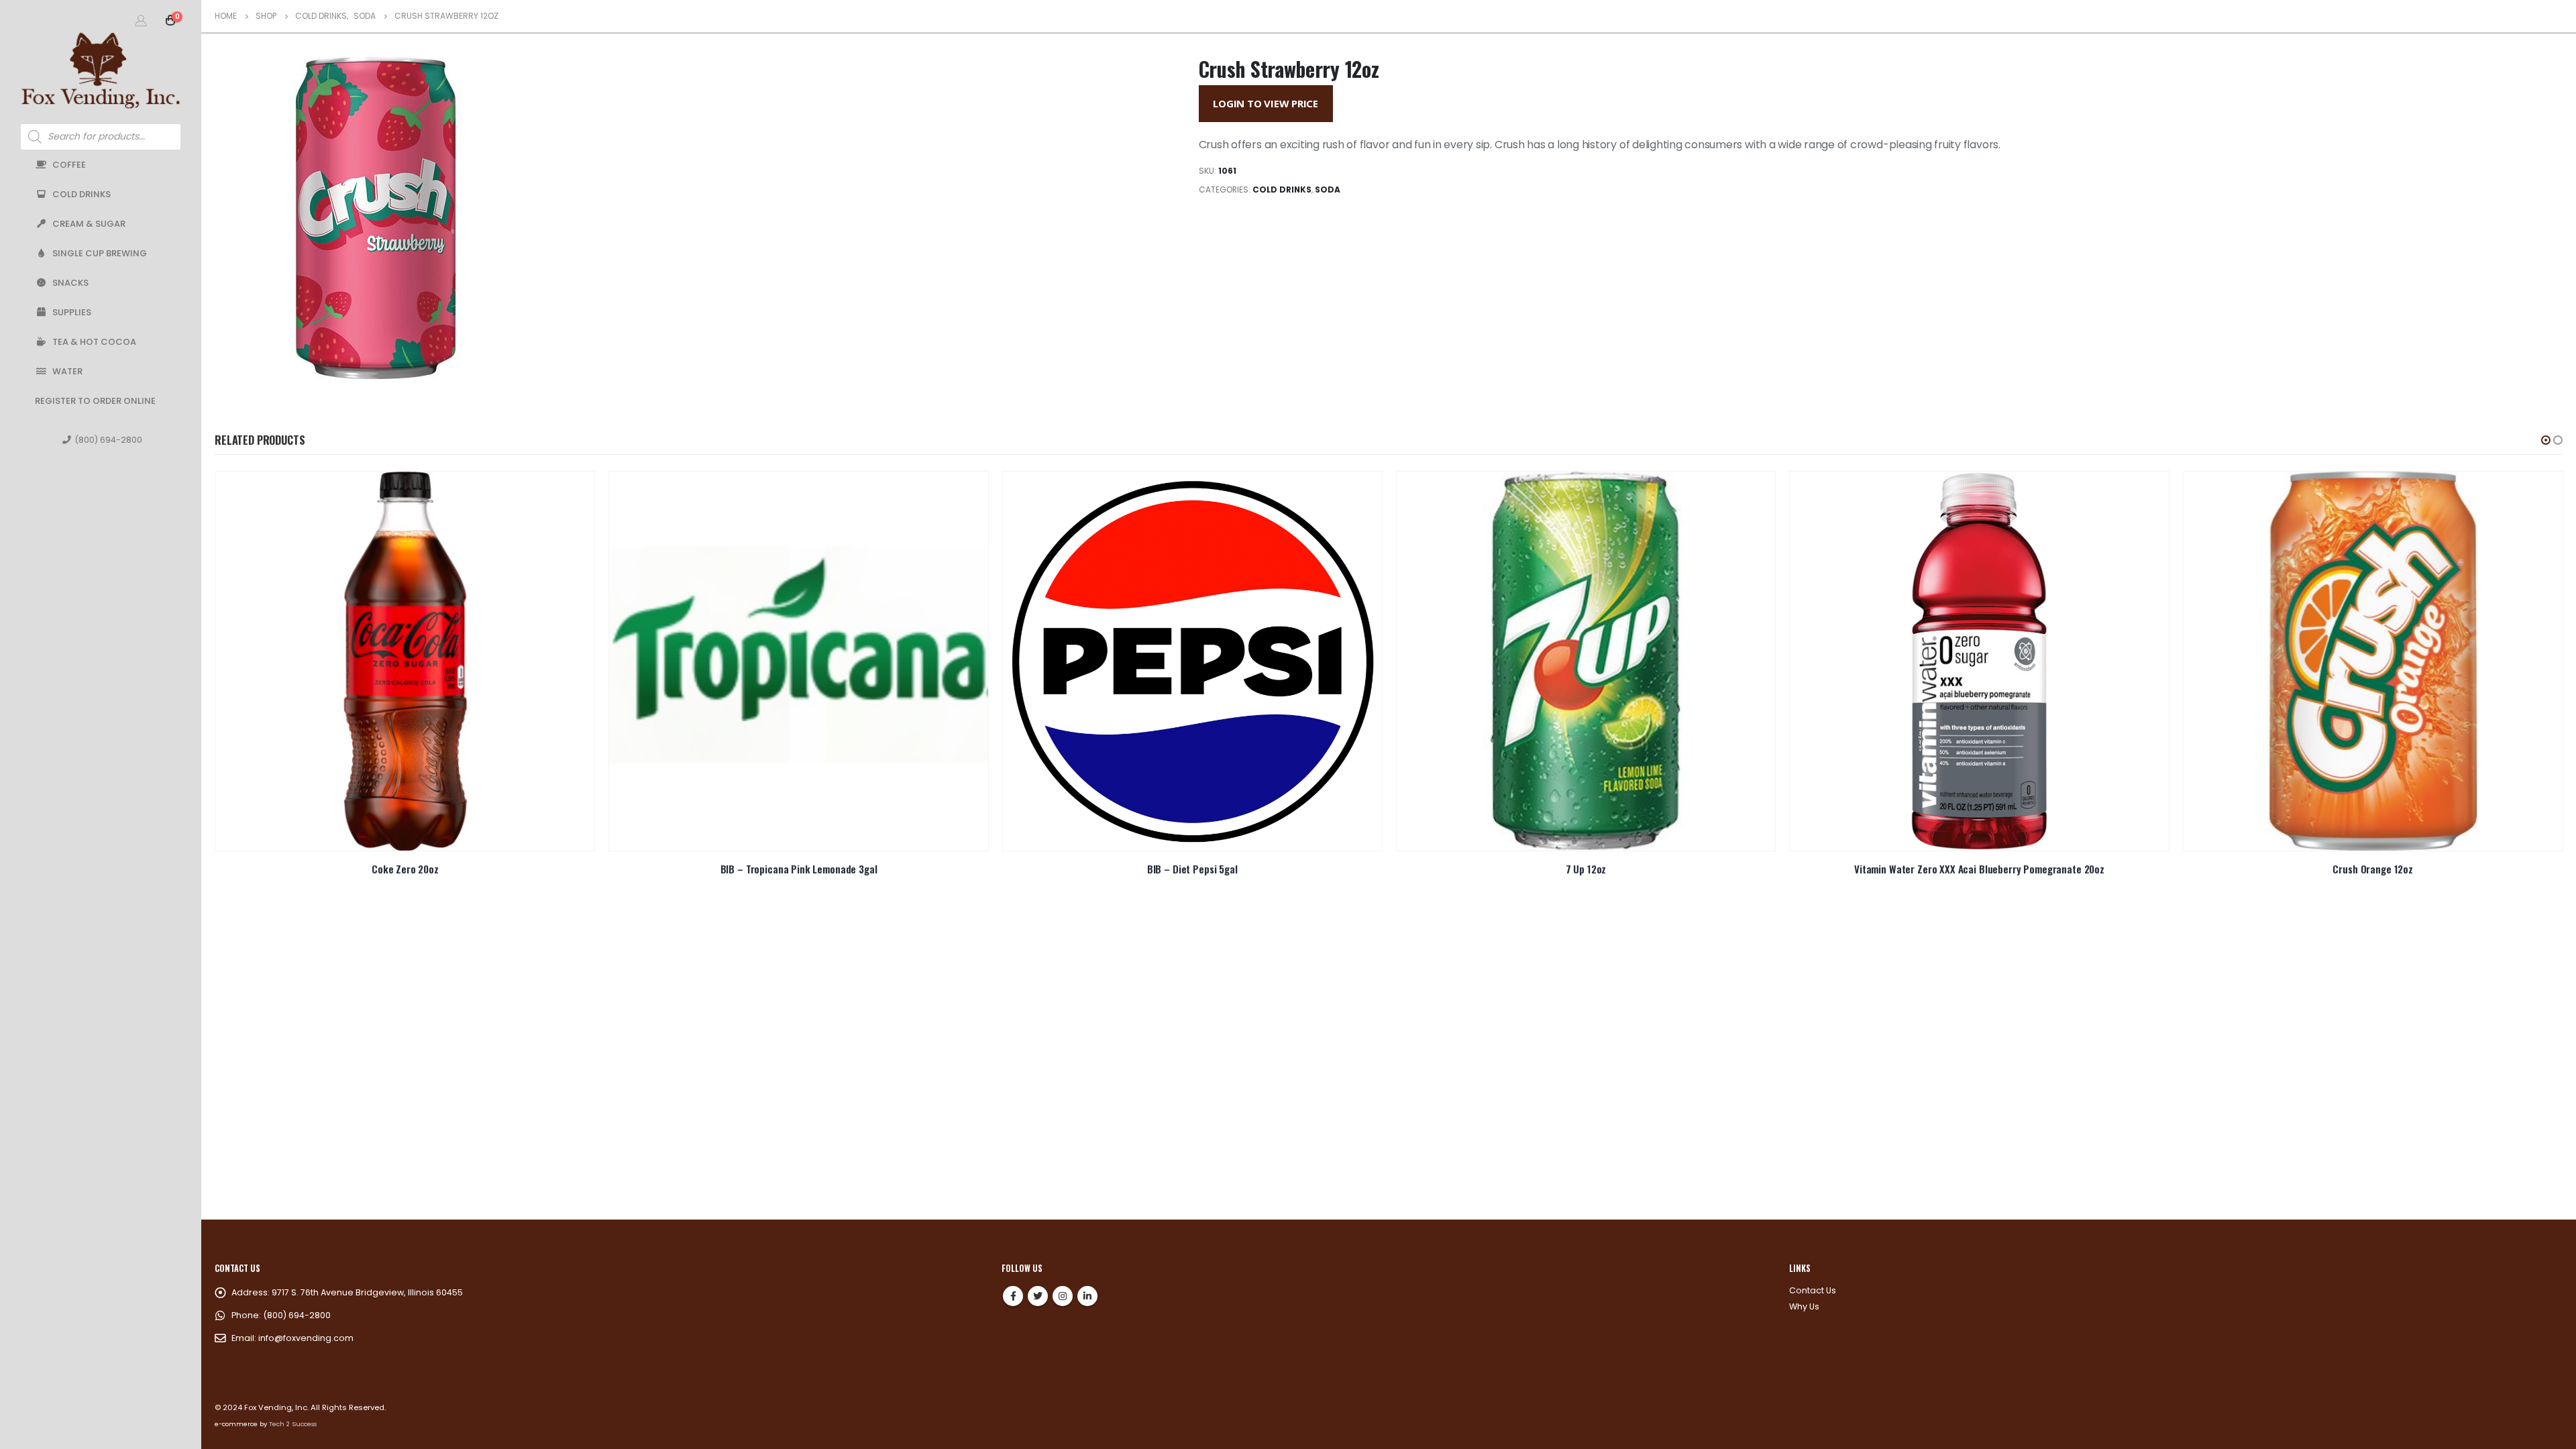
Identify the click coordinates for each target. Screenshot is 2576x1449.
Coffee (69, 165)
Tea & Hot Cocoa (94, 342)
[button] (2546, 440)
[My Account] (141, 20)
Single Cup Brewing (100, 253)
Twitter (1038, 1296)
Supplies (72, 312)
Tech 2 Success (293, 1424)
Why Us (1804, 1306)
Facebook (1013, 1296)
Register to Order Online (95, 401)
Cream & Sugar (89, 224)
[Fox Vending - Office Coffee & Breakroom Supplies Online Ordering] (101, 70)
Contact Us (1813, 1290)
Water (67, 371)
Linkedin (1087, 1296)
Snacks (70, 283)
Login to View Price (1266, 103)
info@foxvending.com (306, 1338)
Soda (1328, 190)
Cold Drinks (82, 194)
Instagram (1063, 1296)
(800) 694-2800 (108, 440)
